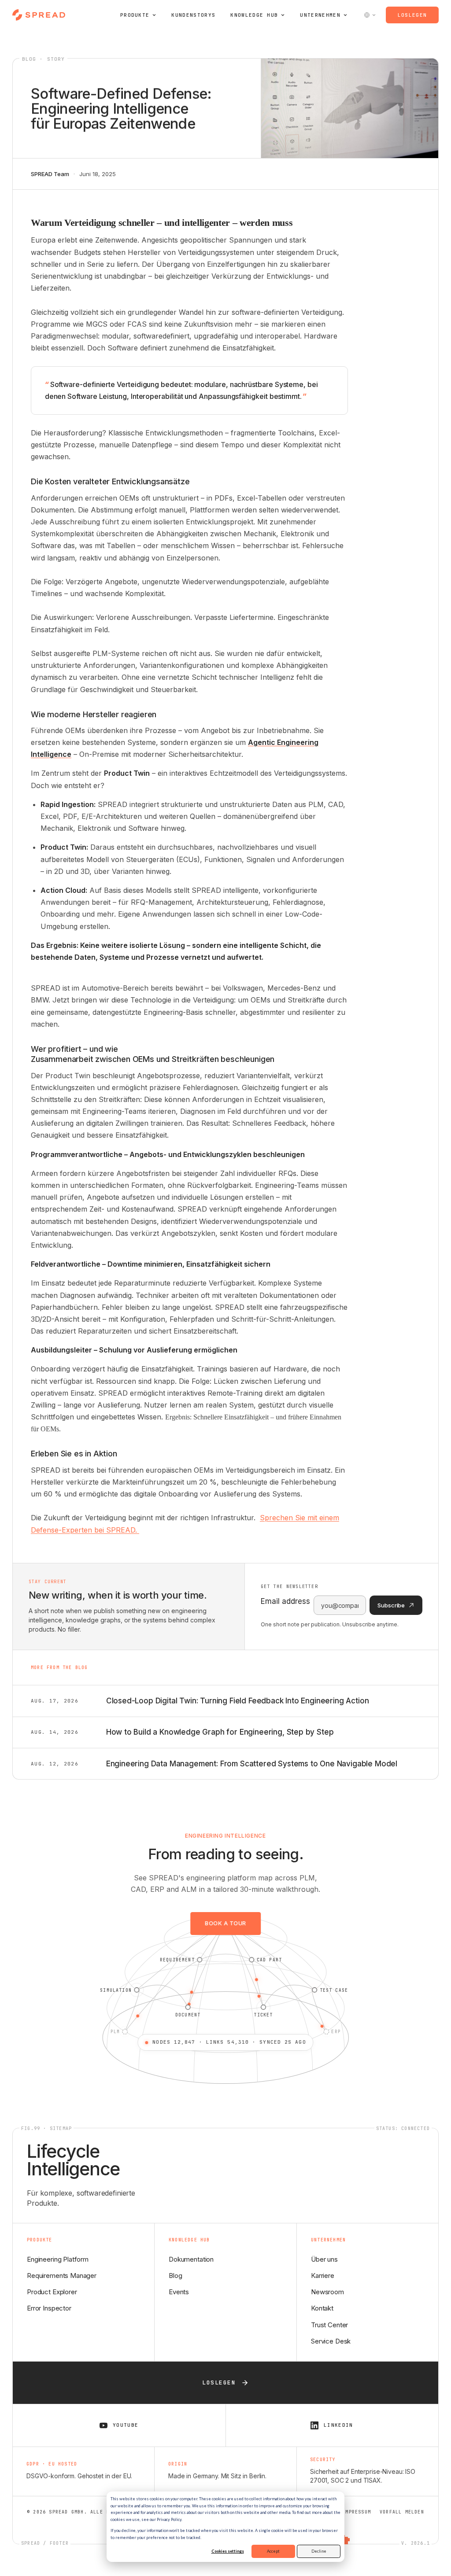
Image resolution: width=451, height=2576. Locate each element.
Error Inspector (49, 2308)
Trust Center (329, 2325)
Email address (285, 1601)
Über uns (324, 2259)
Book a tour (225, 1923)
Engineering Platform (58, 2259)
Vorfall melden (402, 2512)
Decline (319, 2551)
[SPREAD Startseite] (39, 15)
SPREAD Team (50, 174)
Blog (175, 2276)
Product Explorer (52, 2292)
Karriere (323, 2276)
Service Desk (331, 2341)
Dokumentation (191, 2259)
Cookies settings (228, 2551)
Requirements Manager (62, 2276)
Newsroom (327, 2292)
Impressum (357, 2512)
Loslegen (412, 15)
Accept (273, 2551)
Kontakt (322, 2308)
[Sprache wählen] (370, 15)
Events (179, 2292)
